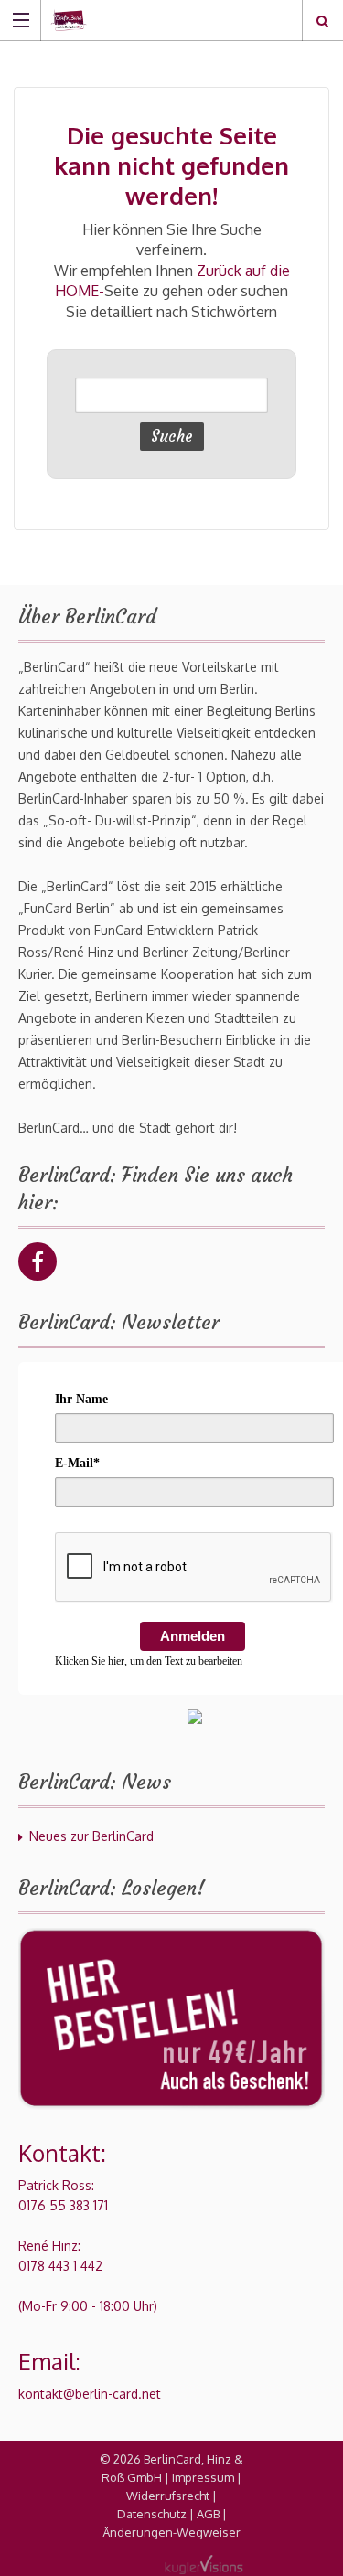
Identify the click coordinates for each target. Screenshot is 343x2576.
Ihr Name (81, 1399)
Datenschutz (152, 2514)
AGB (208, 2514)
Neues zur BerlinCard (91, 1836)
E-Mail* (77, 1463)
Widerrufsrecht (168, 2496)
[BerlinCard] (154, 20)
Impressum (203, 2477)
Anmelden (193, 1636)
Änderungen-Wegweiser (171, 2532)
